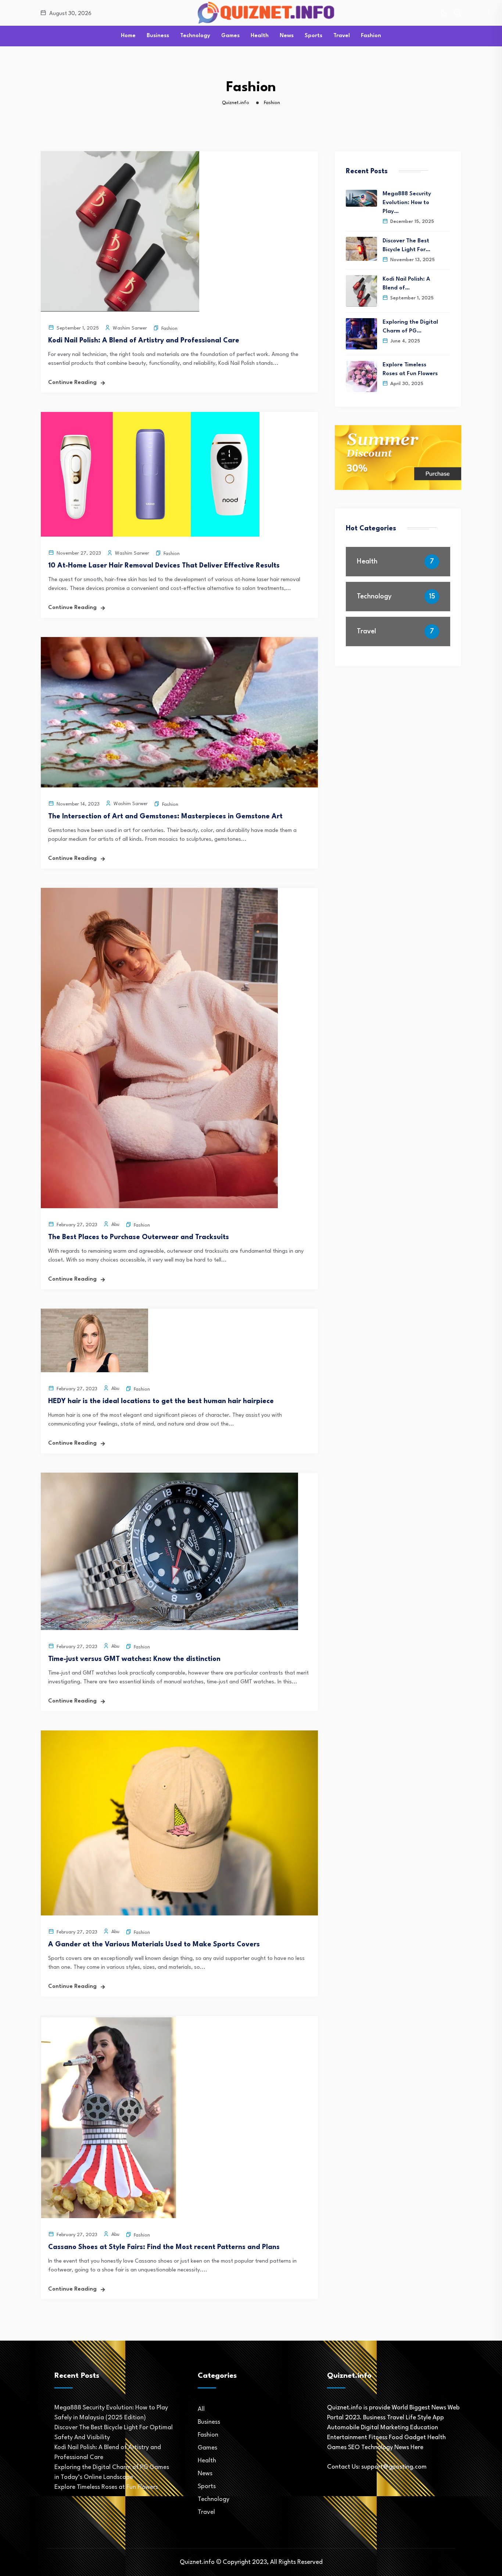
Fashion (371, 36)
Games (230, 36)
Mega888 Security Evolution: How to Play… (407, 203)
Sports (313, 36)
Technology (195, 36)
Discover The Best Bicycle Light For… (406, 245)
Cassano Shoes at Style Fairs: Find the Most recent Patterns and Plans (164, 2247)
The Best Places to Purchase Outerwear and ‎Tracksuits (139, 1237)
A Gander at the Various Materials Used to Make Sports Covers (154, 1945)
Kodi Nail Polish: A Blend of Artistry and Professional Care (144, 341)
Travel (342, 36)
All (201, 2409)
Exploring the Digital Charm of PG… (410, 327)
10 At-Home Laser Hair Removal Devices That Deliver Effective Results (164, 566)
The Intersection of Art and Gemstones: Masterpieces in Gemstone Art (165, 816)
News (287, 36)
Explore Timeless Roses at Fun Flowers (410, 369)
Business (158, 36)
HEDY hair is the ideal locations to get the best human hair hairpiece (161, 1401)
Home (128, 36)
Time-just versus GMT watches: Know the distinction (134, 1659)
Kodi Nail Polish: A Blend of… (406, 284)
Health (260, 36)
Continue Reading (72, 383)
